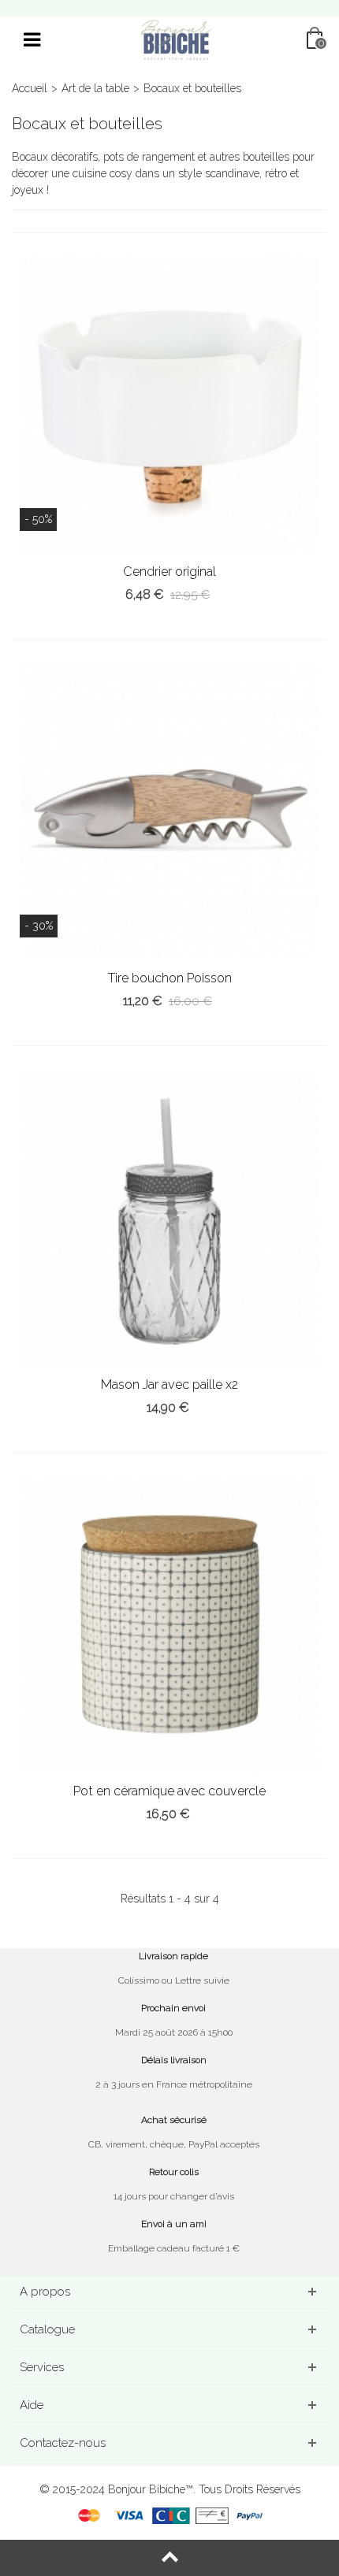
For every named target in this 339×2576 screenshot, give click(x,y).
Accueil (30, 88)
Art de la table (95, 88)
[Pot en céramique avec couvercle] (169, 1624)
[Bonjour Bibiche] (176, 39)
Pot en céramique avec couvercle (169, 1791)
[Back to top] (169, 2558)
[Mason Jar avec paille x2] (169, 1218)
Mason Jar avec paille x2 (169, 1385)
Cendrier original (169, 572)
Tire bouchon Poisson (170, 978)
